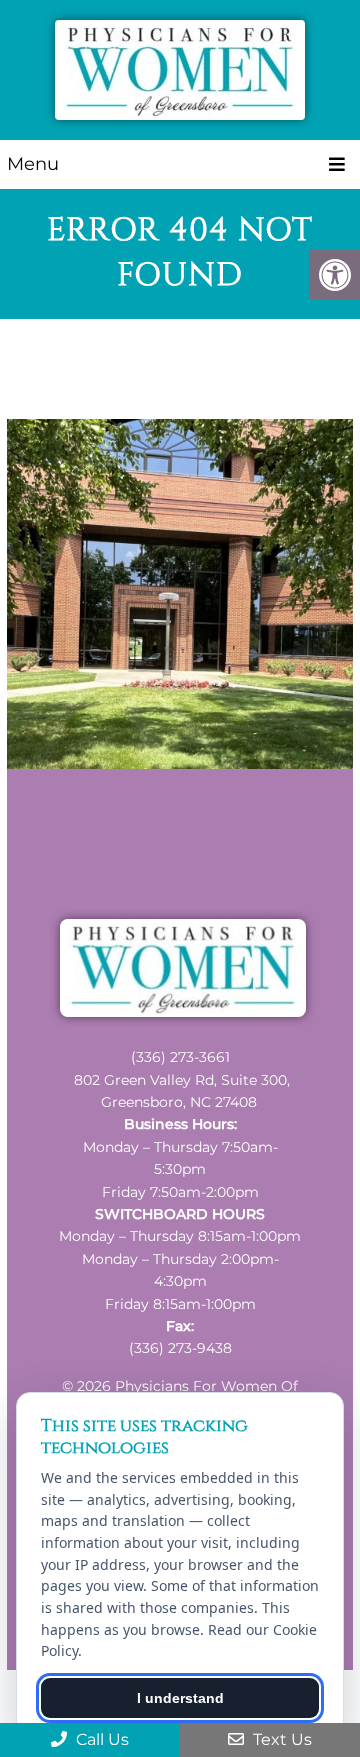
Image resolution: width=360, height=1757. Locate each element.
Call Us (100, 1739)
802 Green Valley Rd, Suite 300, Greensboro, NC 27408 (182, 1091)
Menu (33, 164)
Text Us (280, 1739)
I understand (180, 1698)
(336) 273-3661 (180, 1057)
